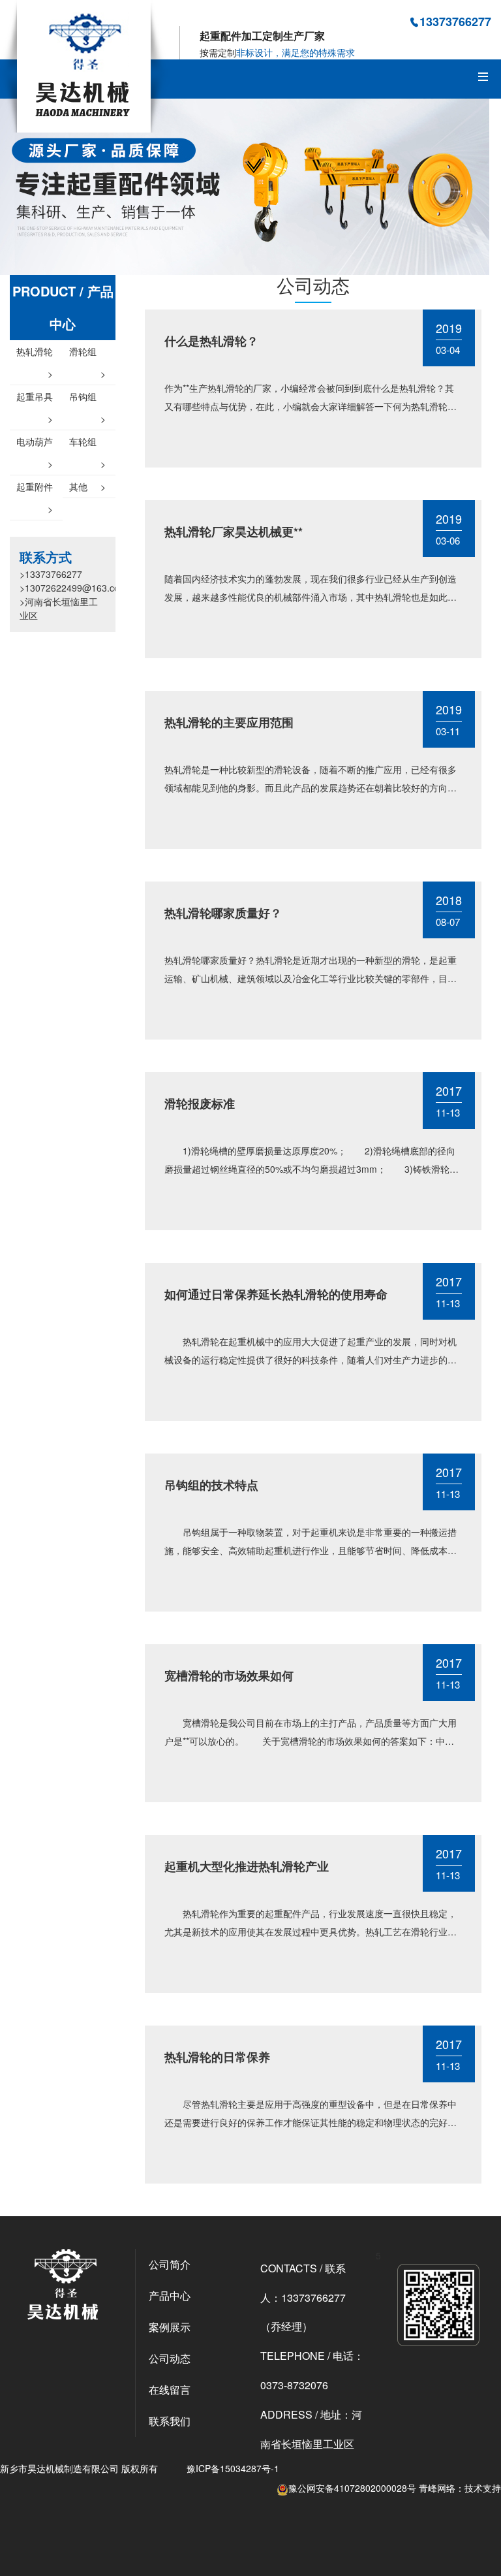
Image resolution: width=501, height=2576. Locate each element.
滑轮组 (87, 354)
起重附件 (35, 489)
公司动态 (170, 2358)
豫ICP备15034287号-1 (233, 2468)
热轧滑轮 (35, 354)
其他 (87, 486)
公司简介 (170, 2264)
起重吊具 (35, 399)
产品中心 (170, 2296)
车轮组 (87, 444)
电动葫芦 (35, 444)
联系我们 (170, 2421)
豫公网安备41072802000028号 (352, 2488)
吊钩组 (87, 399)
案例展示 (170, 2327)
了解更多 (202, 448)
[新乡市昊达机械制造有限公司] (85, 65)
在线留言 (170, 2390)
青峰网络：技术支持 (460, 2488)
